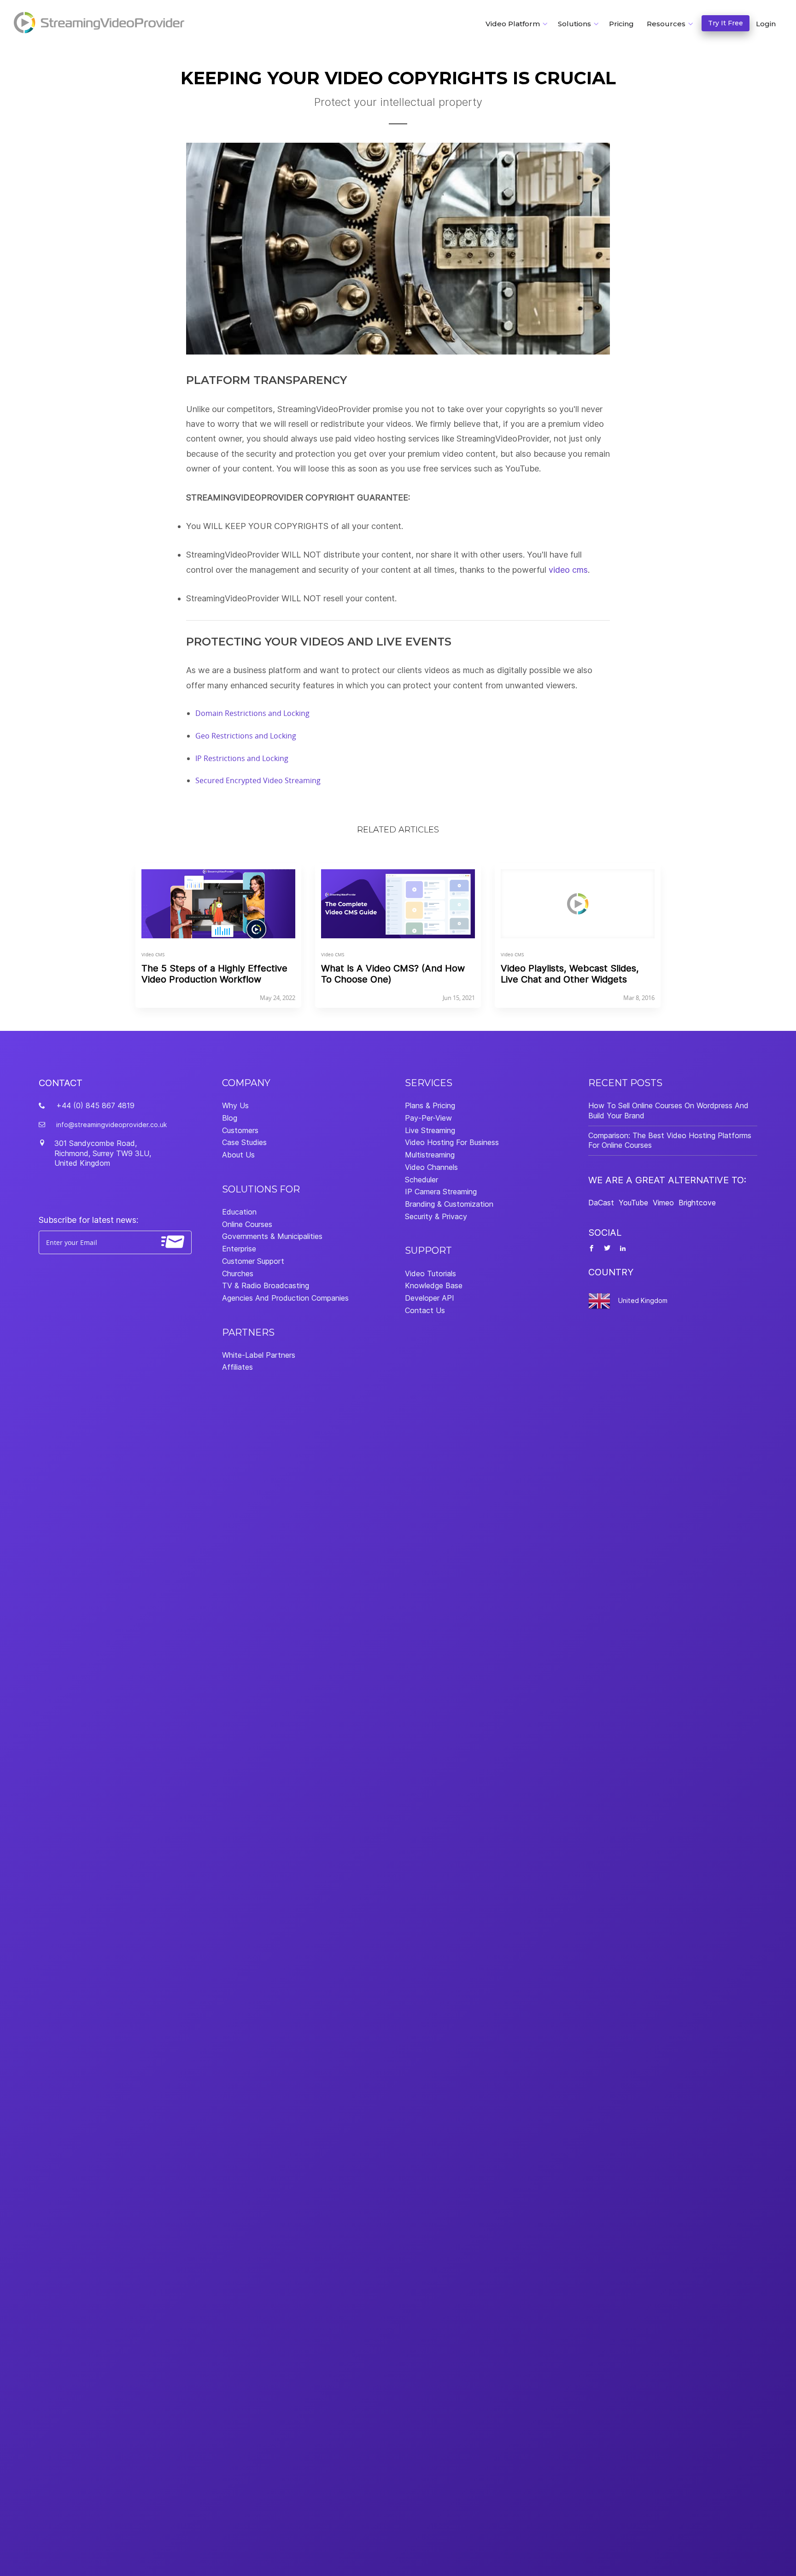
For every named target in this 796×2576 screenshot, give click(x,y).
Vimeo (663, 1203)
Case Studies (244, 1142)
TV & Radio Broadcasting (266, 1285)
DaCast (601, 1203)
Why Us (235, 1105)
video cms (568, 570)
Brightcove (697, 1203)
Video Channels (431, 1167)
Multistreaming (430, 1155)
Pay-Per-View (428, 1118)
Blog (230, 1118)
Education (239, 1212)
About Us (238, 1155)
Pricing (621, 24)
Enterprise (239, 1249)
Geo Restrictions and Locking (246, 736)
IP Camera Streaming (441, 1192)
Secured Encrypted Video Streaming (258, 780)
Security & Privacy (436, 1216)
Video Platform (513, 24)
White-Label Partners (259, 1355)
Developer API (430, 1298)
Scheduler (421, 1180)
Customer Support (253, 1261)
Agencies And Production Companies (285, 1298)
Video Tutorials (430, 1273)
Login (766, 24)
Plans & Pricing (430, 1105)
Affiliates (237, 1367)
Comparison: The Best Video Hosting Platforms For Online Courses (670, 1140)
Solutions (574, 24)
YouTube (633, 1203)
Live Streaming (430, 1130)
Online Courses (247, 1224)
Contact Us (425, 1310)
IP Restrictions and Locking (242, 758)
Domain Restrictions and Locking (252, 713)
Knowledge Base (434, 1285)
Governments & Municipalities (272, 1236)
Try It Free (726, 23)
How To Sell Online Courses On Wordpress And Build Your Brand (668, 1111)
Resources (666, 24)
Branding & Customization (449, 1204)
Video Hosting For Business (452, 1142)
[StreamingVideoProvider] (100, 23)
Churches (238, 1273)
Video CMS (153, 955)
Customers (240, 1130)
